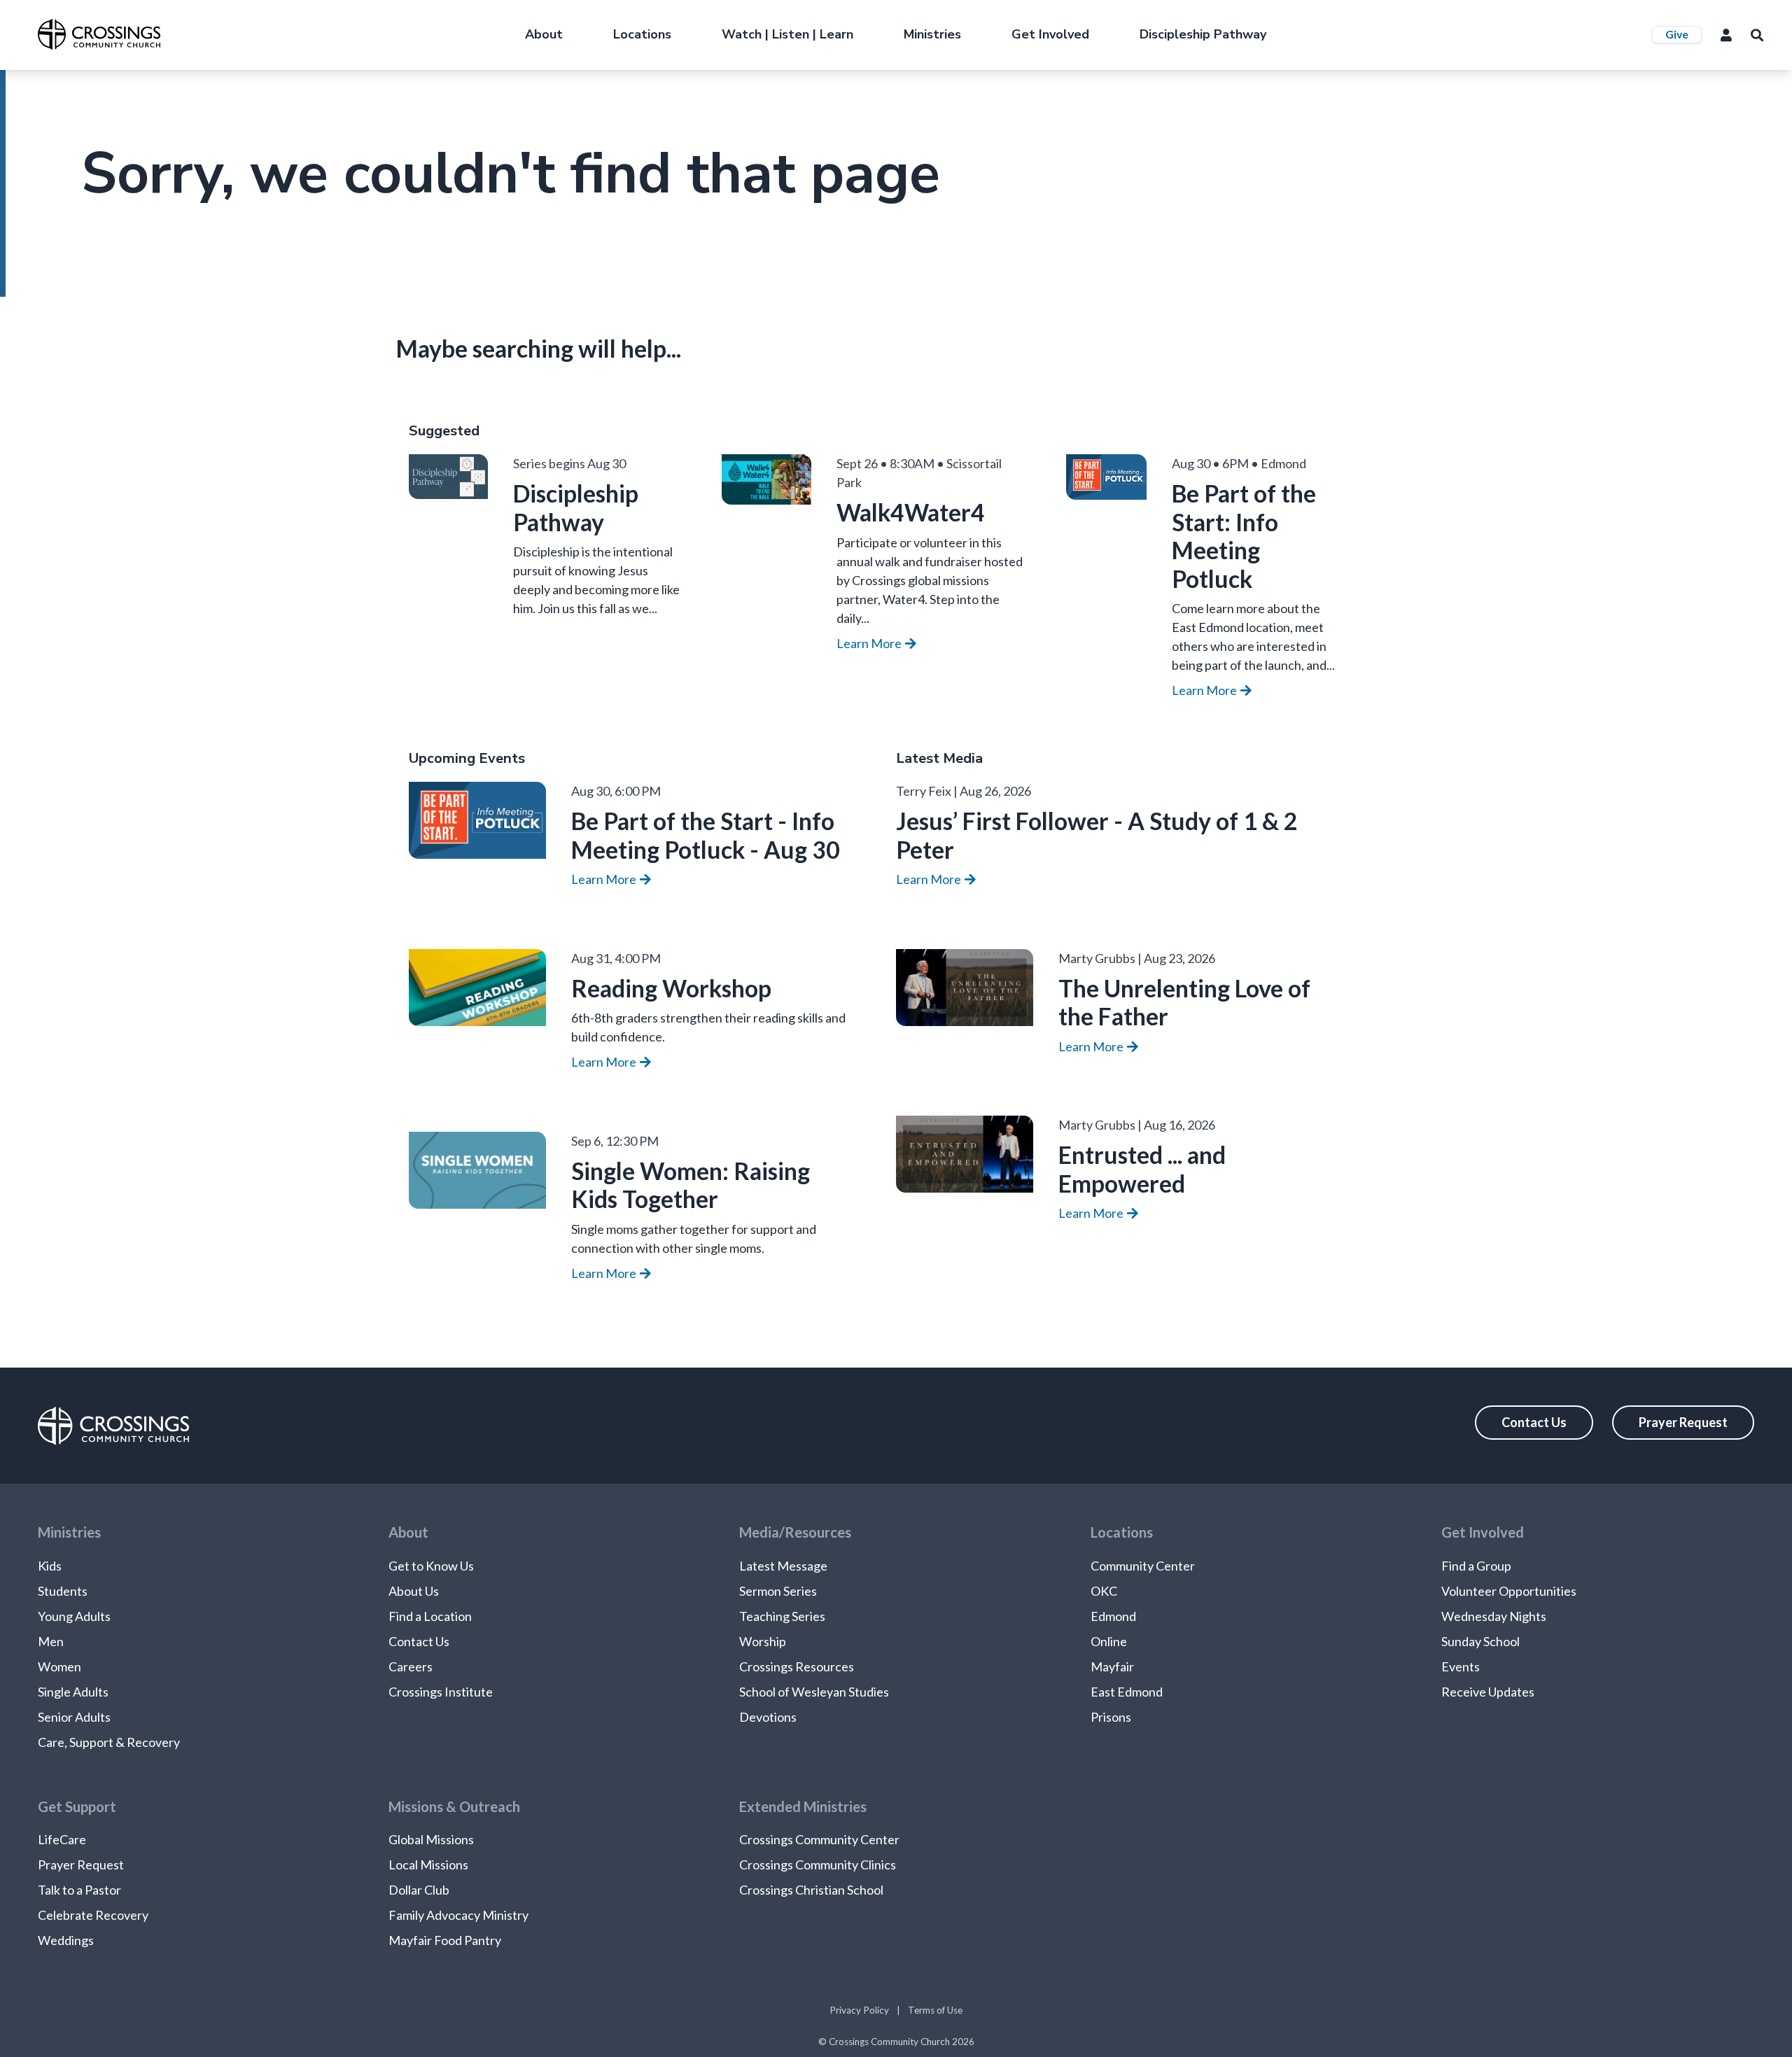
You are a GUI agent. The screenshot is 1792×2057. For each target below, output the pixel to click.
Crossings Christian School (811, 1890)
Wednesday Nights (1494, 1616)
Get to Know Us (431, 1566)
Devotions (768, 1717)
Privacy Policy (859, 2010)
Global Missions (431, 1839)
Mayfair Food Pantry (445, 1940)
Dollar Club (419, 1890)
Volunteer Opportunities (1509, 1591)
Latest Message (783, 1566)
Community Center (1143, 1566)
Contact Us (1534, 1422)
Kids (50, 1566)
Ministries (932, 34)
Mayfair (1112, 1666)
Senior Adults (74, 1717)
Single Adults (73, 1692)
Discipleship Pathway (1203, 34)
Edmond (1113, 1616)
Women (59, 1666)
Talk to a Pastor (79, 1890)
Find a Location (430, 1616)
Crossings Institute (441, 1692)
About (544, 34)
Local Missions (428, 1865)
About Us (414, 1591)
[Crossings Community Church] (99, 34)
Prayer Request (1683, 1422)
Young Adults (74, 1616)
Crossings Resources (797, 1666)
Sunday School (1480, 1641)
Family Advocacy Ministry (458, 1915)
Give (1677, 34)
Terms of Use (935, 2010)
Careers (411, 1666)
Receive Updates (1488, 1692)
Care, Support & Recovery (109, 1742)
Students (63, 1591)
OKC (1104, 1591)
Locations (642, 34)
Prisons (1111, 1717)
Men (51, 1641)
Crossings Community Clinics (818, 1865)
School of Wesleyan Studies (814, 1692)
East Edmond (1127, 1692)
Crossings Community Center (819, 1839)
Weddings (66, 1940)
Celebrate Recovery (93, 1915)
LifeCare (62, 1839)
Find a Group (1476, 1566)
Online (1109, 1641)
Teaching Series (782, 1616)
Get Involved (1050, 34)
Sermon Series (778, 1591)
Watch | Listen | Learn (787, 34)
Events (1461, 1666)
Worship (763, 1641)
